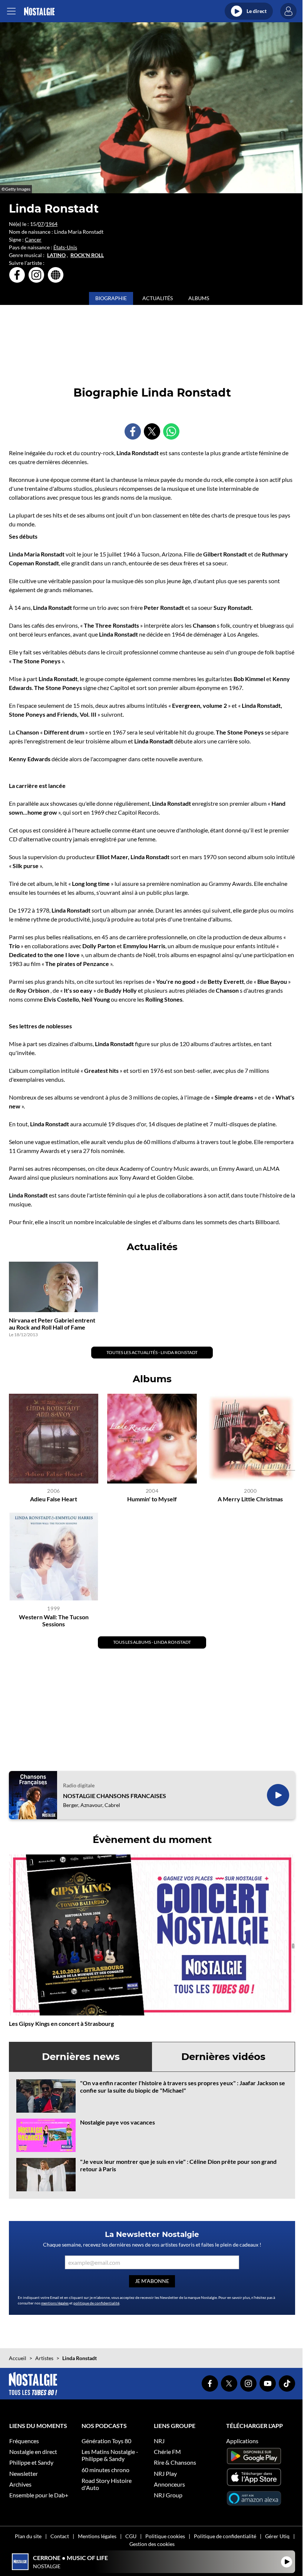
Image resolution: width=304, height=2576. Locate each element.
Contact (60, 2536)
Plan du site (28, 2536)
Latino (56, 255)
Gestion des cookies (152, 2544)
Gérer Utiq (277, 2536)
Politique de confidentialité (225, 2536)
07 (41, 224)
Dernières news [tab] (81, 2057)
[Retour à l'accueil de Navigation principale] (39, 11)
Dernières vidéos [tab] (223, 2057)
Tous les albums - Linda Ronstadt (152, 1642)
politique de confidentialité (96, 2303)
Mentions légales (97, 2536)
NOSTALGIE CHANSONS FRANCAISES (115, 1796)
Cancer (33, 239)
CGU (131, 2536)
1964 (52, 224)
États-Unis (65, 247)
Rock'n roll (87, 255)
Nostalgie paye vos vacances (118, 2122)
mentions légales (55, 2303)
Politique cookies (165, 2536)
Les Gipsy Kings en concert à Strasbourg (61, 2023)
